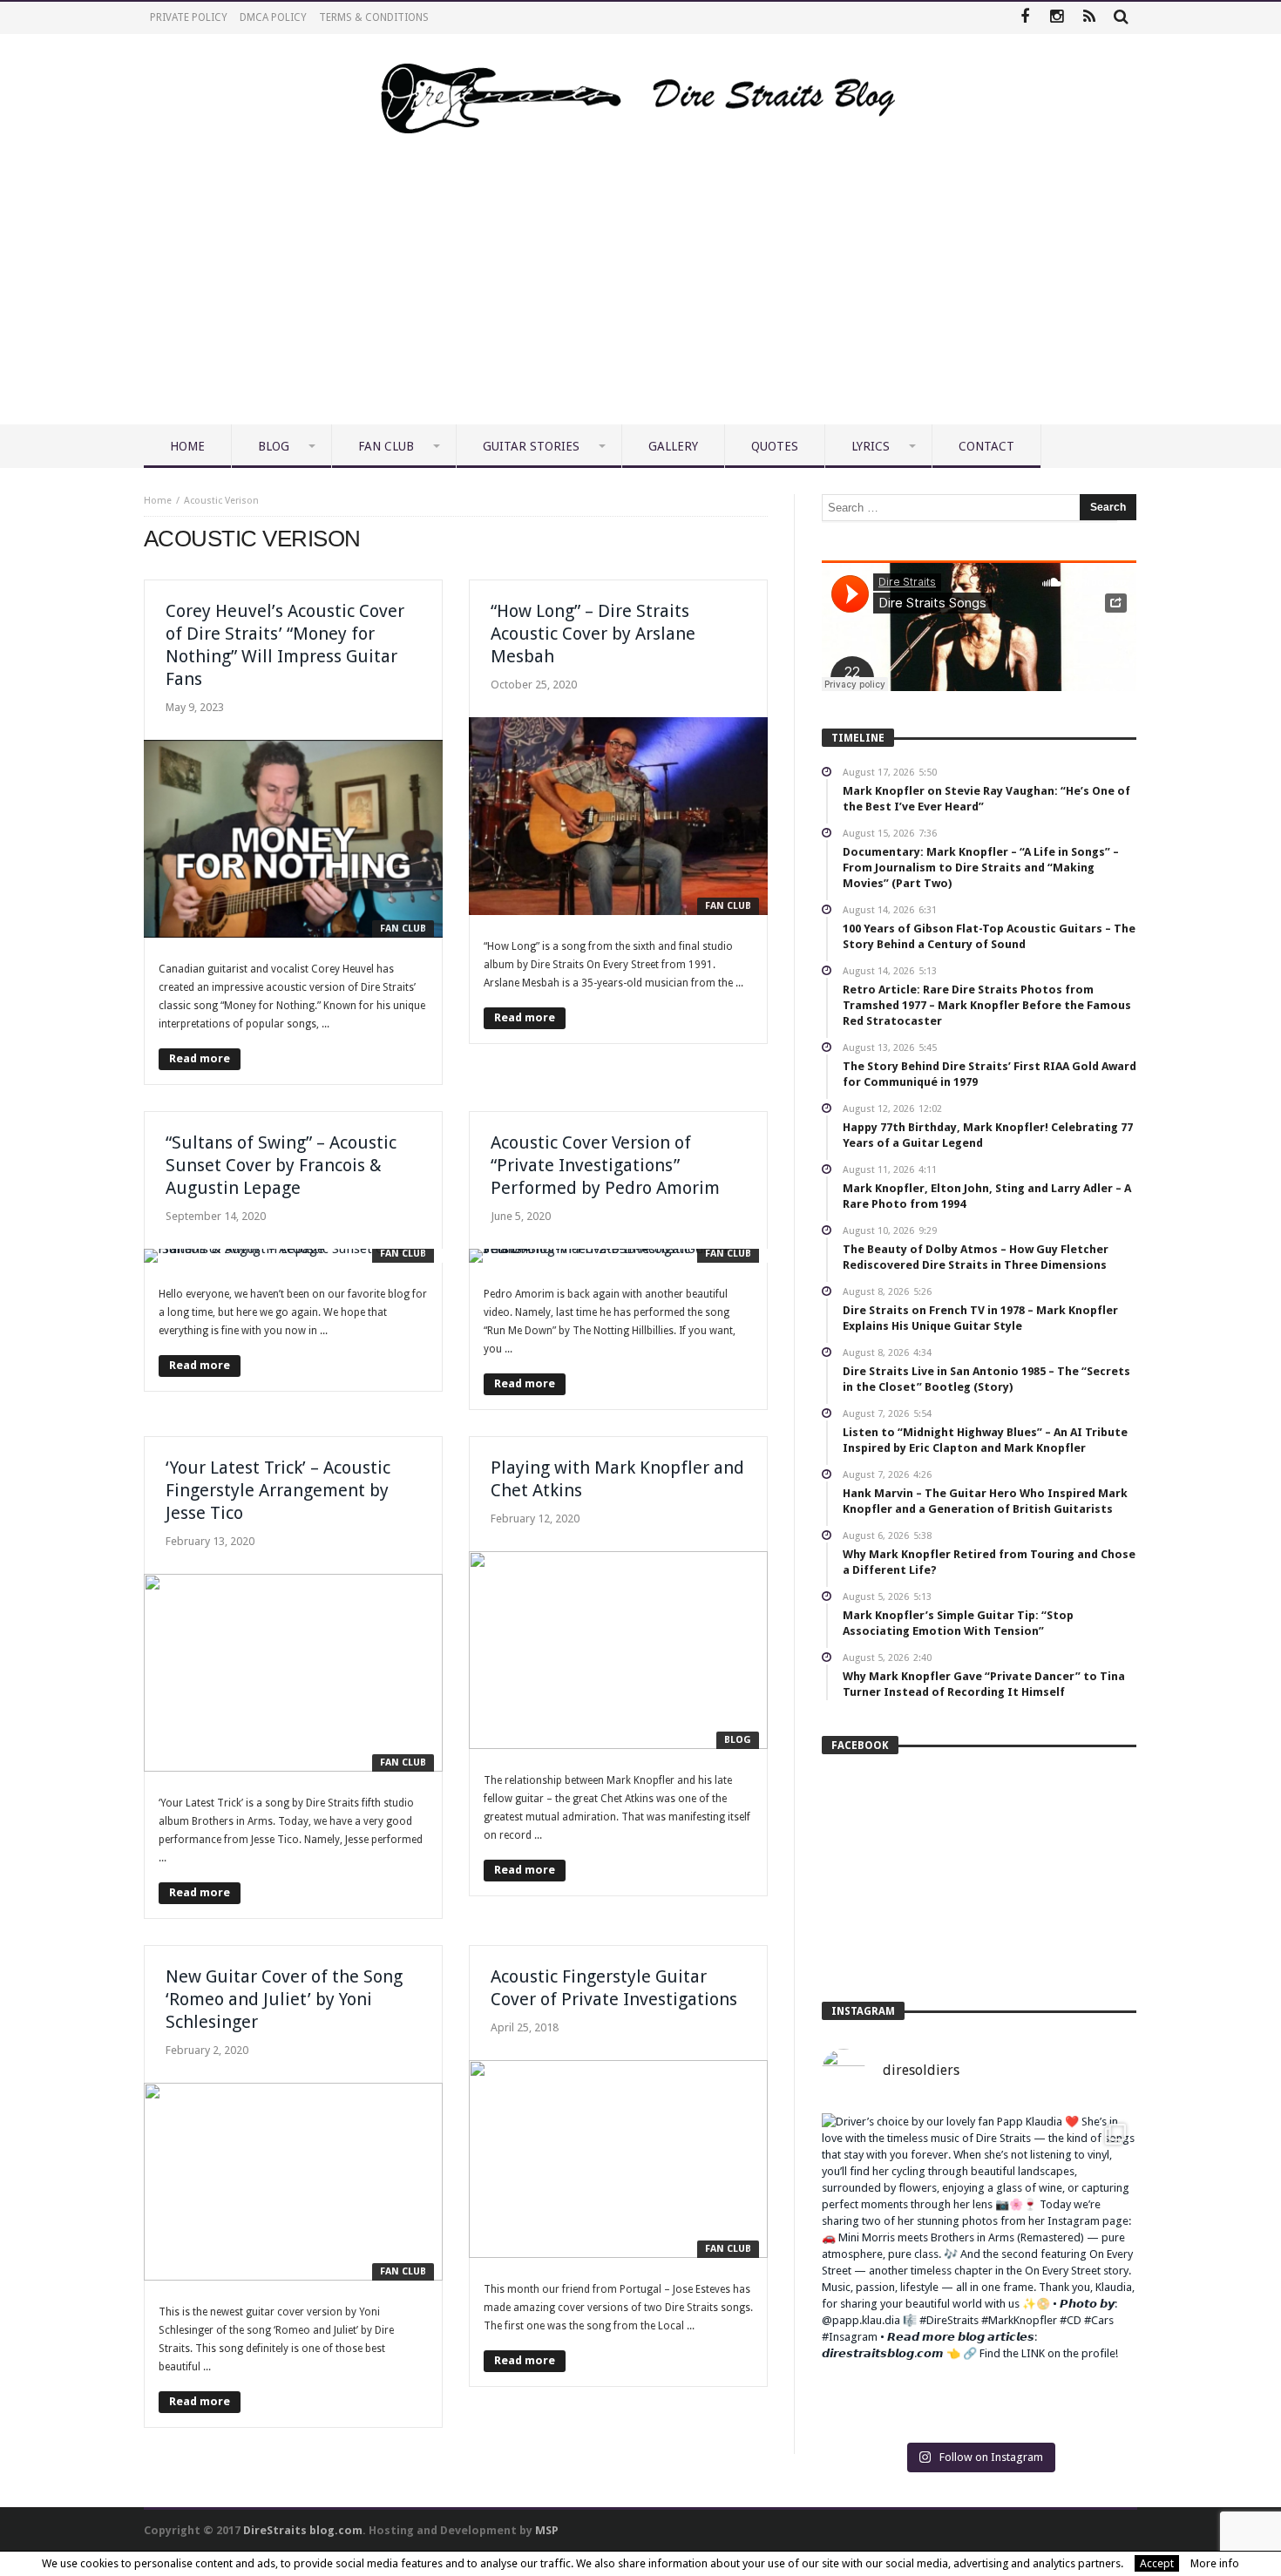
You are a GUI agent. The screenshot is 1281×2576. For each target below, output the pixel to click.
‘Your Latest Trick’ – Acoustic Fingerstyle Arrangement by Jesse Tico (278, 1490)
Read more (200, 1058)
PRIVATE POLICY (189, 17)
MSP (547, 2530)
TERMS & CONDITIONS (374, 17)
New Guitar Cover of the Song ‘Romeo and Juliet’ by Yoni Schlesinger (284, 1999)
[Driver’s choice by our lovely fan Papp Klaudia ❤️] (979, 2271)
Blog (738, 1740)
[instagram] (1057, 18)
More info (1215, 2563)
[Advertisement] (640, 294)
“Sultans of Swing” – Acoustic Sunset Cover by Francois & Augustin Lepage (281, 1165)
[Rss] (1089, 18)
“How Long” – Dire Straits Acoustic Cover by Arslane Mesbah (593, 634)
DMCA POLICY (273, 17)
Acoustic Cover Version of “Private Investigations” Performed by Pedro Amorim (605, 1165)
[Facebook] (1024, 18)
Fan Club (403, 929)
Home (158, 501)
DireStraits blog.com (303, 2530)
